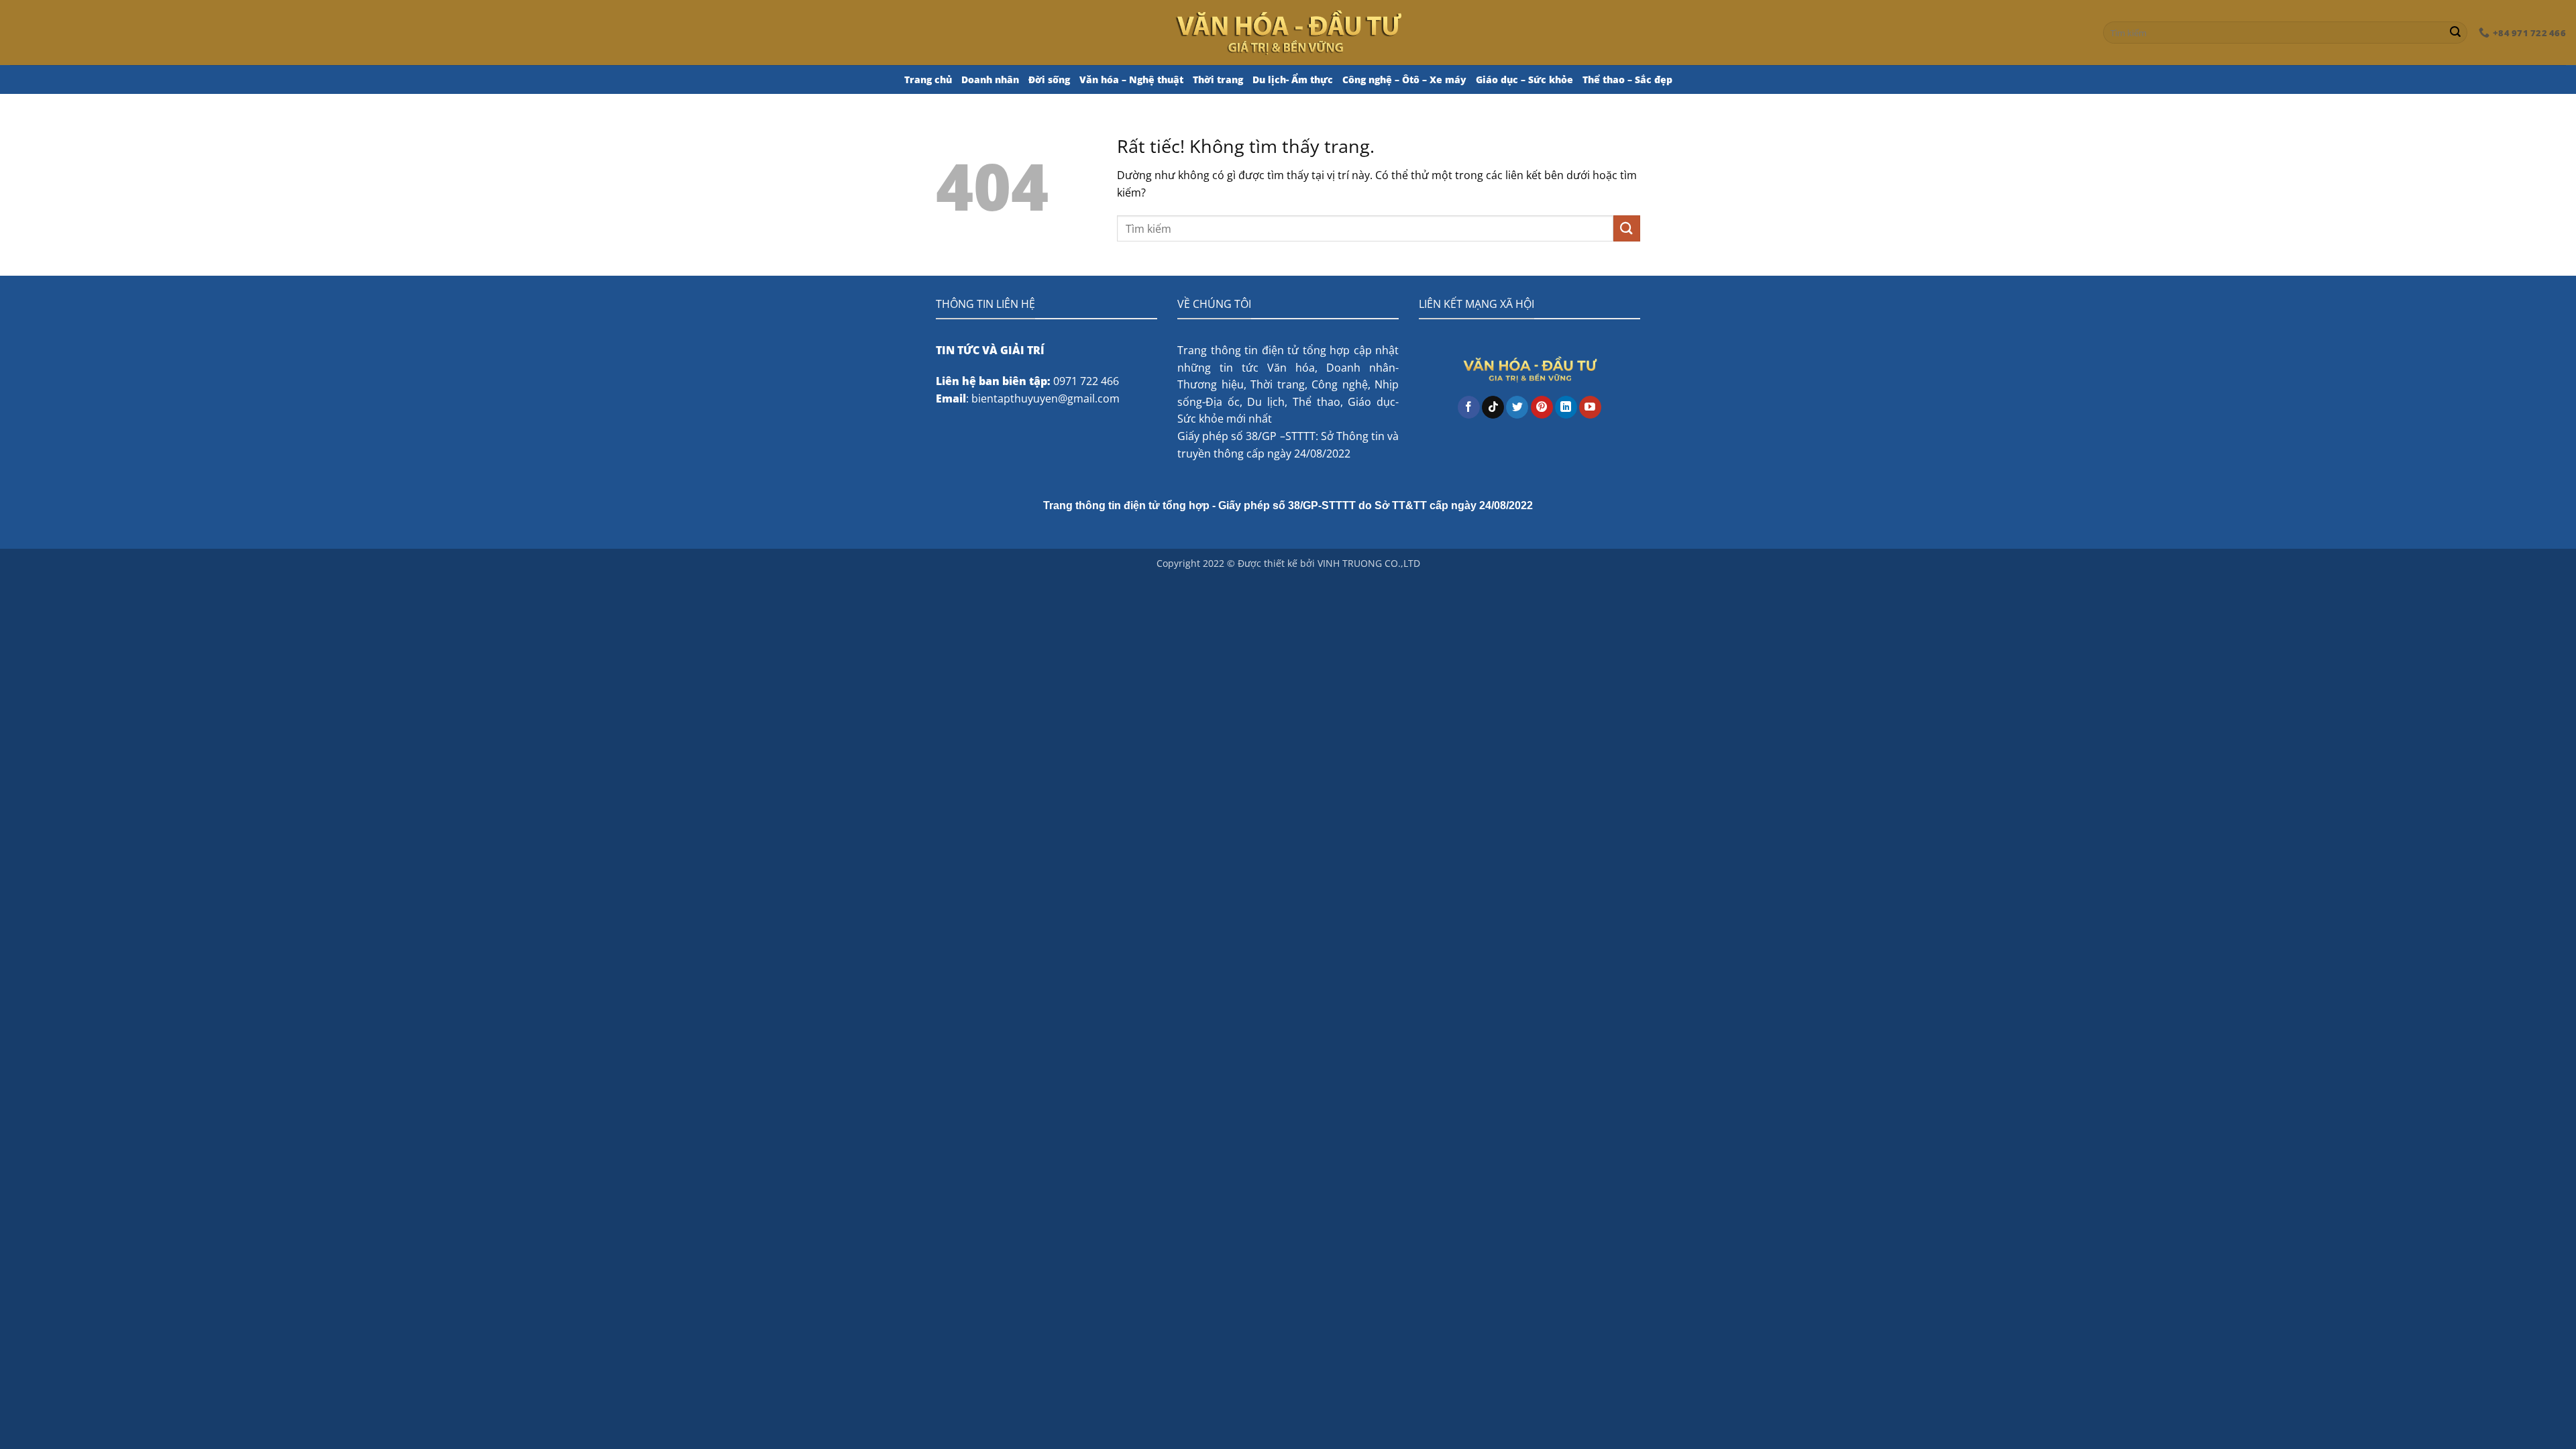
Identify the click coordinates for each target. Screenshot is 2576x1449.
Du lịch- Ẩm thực (1293, 79)
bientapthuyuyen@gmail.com (1045, 398)
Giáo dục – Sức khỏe (1524, 79)
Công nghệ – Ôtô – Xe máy (1404, 79)
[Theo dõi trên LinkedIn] (1566, 407)
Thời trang (1218, 79)
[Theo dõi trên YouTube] (1590, 407)
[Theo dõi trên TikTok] (1493, 407)
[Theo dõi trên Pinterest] (1542, 407)
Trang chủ (928, 79)
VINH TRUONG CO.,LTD (1369, 563)
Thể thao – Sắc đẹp (1627, 79)
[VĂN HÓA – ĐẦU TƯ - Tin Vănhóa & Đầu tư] (1288, 32)
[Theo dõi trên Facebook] (1469, 407)
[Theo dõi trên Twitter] (1517, 407)
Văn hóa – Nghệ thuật (1131, 79)
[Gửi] (2455, 33)
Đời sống (1049, 79)
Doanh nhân (990, 79)
